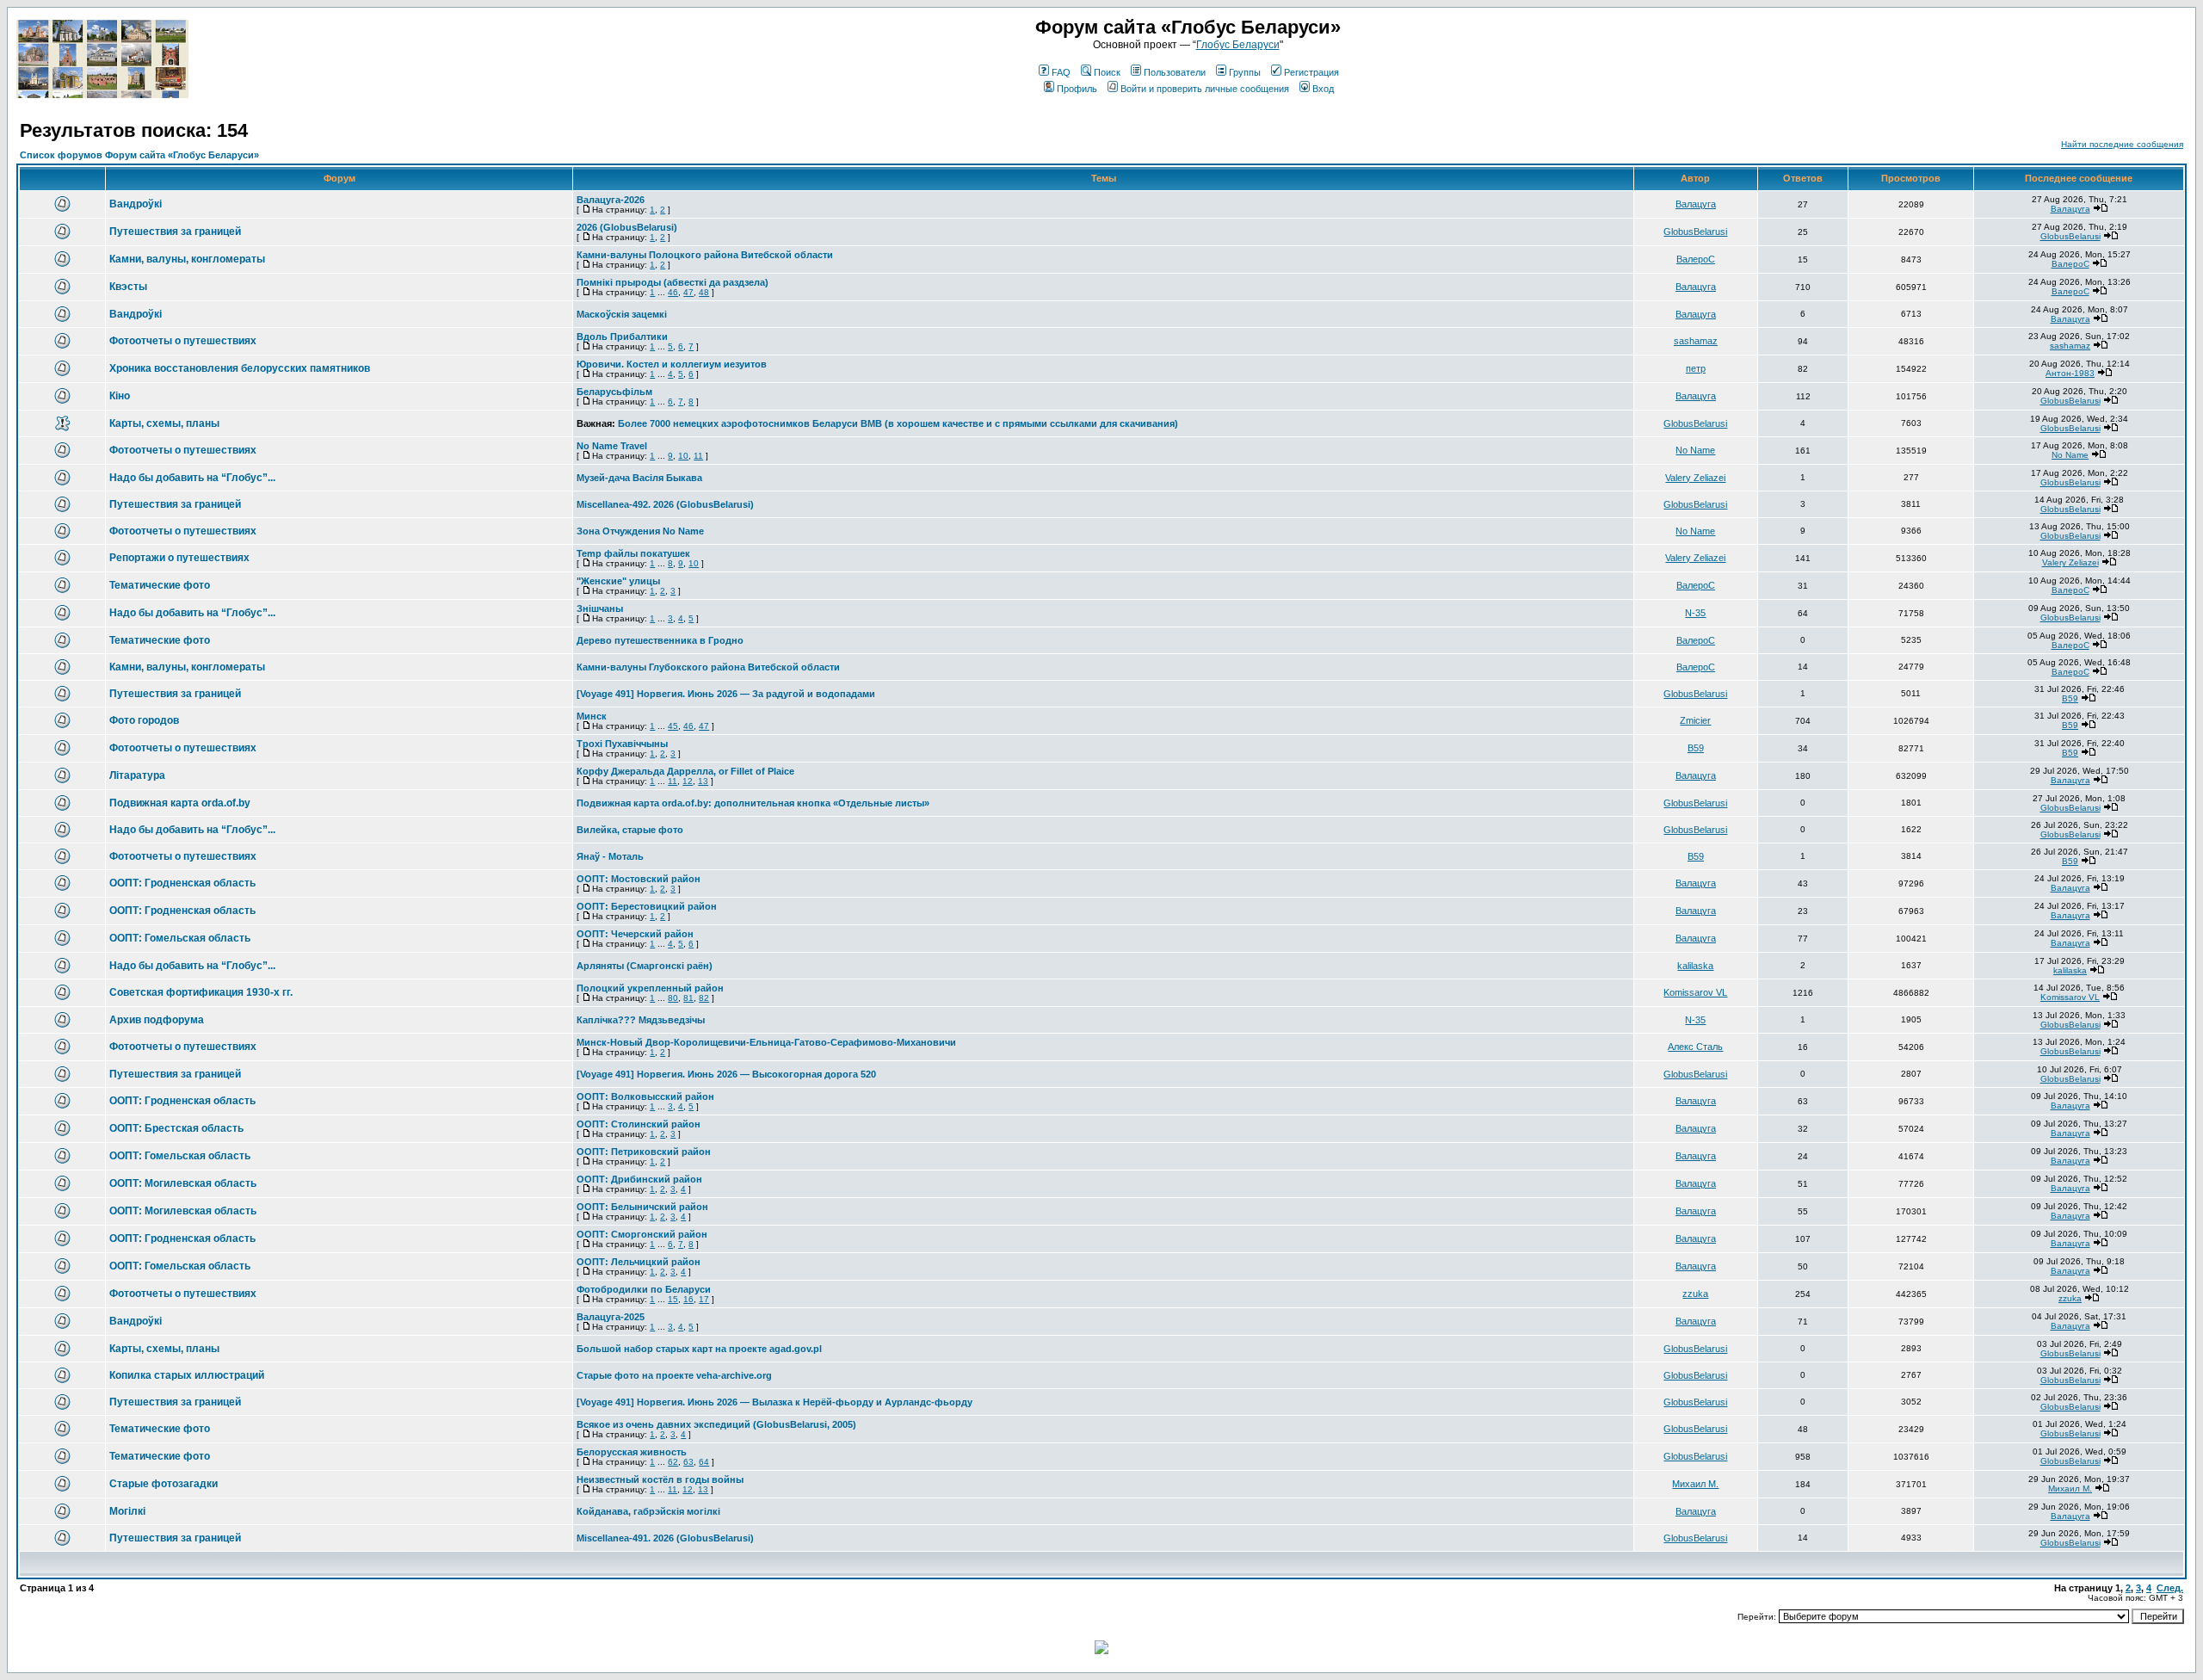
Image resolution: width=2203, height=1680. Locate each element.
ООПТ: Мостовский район (639, 879)
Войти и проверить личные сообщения (1205, 89)
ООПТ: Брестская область (176, 1128)
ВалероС (1696, 259)
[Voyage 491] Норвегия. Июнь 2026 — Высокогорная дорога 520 (726, 1074)
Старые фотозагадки (164, 1484)
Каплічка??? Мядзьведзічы (641, 1020)
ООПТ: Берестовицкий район (647, 906)
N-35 (1695, 613)
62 (673, 1462)
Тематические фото (160, 585)
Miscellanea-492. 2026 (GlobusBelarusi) (665, 504)
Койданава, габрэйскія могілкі (648, 1511)
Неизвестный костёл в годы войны (660, 1479)
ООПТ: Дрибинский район (639, 1179)
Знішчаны (600, 608)
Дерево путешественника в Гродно (660, 640)
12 (688, 781)
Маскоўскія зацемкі (622, 314)
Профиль (1077, 89)
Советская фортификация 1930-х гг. (201, 992)
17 (704, 1299)
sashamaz (1696, 341)
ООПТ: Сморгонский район (642, 1234)
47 (688, 292)
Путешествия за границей (175, 232)
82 (704, 998)
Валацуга (1696, 204)
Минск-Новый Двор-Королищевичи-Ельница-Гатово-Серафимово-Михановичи (766, 1042)
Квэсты (128, 287)
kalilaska (1695, 966)
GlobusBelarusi (1695, 232)
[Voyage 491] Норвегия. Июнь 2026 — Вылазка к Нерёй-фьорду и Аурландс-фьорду (774, 1402)
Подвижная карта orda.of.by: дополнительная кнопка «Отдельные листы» (753, 803)
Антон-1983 (2070, 373)
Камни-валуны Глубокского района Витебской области (708, 667)
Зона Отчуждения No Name (640, 531)
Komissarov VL (1695, 992)
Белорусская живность (632, 1452)
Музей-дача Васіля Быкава (639, 478)
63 (688, 1462)
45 (673, 726)
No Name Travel (612, 446)
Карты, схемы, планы (164, 423)
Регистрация (1311, 72)
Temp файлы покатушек (633, 553)
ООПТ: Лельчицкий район (639, 1262)
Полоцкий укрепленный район (650, 988)
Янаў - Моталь (610, 856)
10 (683, 456)
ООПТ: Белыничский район (642, 1207)
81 (688, 998)
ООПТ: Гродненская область (182, 883)
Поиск (1107, 72)
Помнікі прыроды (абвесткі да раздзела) (673, 282)
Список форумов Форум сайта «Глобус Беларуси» (139, 155)
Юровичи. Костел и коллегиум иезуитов (672, 364)
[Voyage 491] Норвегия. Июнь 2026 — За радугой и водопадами (726, 694)
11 (698, 456)
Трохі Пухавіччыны (622, 744)
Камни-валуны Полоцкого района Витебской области (705, 255)
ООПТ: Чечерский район (635, 934)
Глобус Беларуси (1238, 45)
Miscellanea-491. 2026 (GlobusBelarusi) (665, 1538)
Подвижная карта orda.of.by (180, 803)
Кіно (120, 396)
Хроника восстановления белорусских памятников (240, 368)
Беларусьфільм (614, 392)
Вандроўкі (136, 204)
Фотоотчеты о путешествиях (183, 341)
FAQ (1061, 72)
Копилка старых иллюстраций (187, 1375)
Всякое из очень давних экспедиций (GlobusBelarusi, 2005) (716, 1424)
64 (704, 1462)
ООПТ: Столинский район (639, 1124)
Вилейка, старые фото (630, 830)
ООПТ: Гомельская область (180, 938)
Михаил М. (1695, 1484)
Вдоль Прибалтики (622, 337)
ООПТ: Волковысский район (645, 1096)
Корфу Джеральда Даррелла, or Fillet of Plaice (685, 771)
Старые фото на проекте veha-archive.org (674, 1375)
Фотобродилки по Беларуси (644, 1289)
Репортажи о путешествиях (179, 558)
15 (673, 1299)
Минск (592, 716)
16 (688, 1299)
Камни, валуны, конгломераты (187, 259)
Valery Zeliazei (1695, 478)
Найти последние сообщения (2122, 144)
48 (704, 292)
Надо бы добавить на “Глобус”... (192, 478)
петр (1696, 368)
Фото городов (144, 720)
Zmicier (1695, 720)
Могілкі (127, 1511)
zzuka (1695, 1294)
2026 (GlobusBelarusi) (627, 227)
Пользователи (1175, 72)
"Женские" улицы (618, 581)
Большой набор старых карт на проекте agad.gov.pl (699, 1349)
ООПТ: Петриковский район (644, 1152)
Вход (1323, 89)
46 (673, 292)
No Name (1695, 450)
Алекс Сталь (1695, 1047)
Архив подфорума (157, 1020)
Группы (1245, 72)
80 (673, 998)
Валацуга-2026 (611, 200)
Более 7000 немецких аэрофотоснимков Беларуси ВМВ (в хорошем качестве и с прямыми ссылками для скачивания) (898, 423)
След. (2170, 1588)
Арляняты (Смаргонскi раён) (645, 966)
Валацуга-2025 (611, 1317)
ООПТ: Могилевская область (183, 1183)
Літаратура (137, 775)
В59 (2070, 698)
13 (703, 781)
